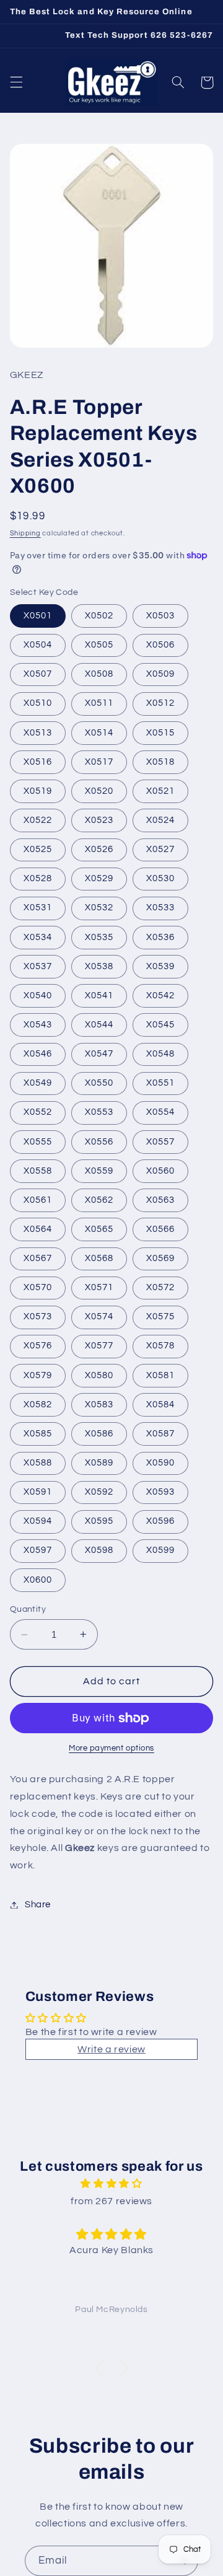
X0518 (160, 762)
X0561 (38, 1200)
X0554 (160, 1112)
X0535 (99, 937)
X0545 (160, 1025)
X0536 (160, 937)
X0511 (99, 703)
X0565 (99, 1229)
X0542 (160, 996)
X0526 (99, 849)
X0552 (38, 1112)
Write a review (111, 2049)
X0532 (99, 908)
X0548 (160, 1054)
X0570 (38, 1287)
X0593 (160, 1492)
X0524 (160, 820)
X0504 (38, 645)
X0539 (160, 966)
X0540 (38, 996)
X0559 (99, 1171)
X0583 (99, 1404)
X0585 (38, 1434)
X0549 (38, 1083)
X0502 (99, 616)
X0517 (99, 762)
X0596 (160, 1521)
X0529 (99, 878)
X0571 (99, 1287)
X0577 (99, 1346)
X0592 (99, 1492)
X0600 (38, 1580)
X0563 (160, 1200)
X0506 (160, 645)
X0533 (160, 908)
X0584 (160, 1404)
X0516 (38, 762)
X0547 (99, 1054)
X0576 (38, 1346)
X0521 (160, 791)
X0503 (160, 616)
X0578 (160, 1346)
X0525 (38, 849)
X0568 (99, 1258)
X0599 (160, 1550)
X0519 (38, 791)
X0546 (38, 1054)
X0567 (38, 1258)
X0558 (38, 1171)
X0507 (38, 674)
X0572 (160, 1287)
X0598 (99, 1550)
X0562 (99, 1200)
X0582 (38, 1404)
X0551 (160, 1083)
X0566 (160, 1229)
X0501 (38, 616)
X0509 (160, 674)
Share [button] (38, 1905)
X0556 (99, 1142)
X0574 (99, 1317)
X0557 (160, 1142)
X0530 (160, 878)
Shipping (25, 533)
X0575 (160, 1317)
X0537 (38, 966)
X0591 (38, 1492)
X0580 (99, 1375)
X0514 (99, 733)
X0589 (99, 1463)
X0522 (38, 820)
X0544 (99, 1025)
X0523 (99, 820)
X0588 (38, 1463)
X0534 (38, 937)
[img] (111, 2184)
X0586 (99, 1434)
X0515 (160, 733)
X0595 (99, 1521)
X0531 (38, 908)
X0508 (99, 674)
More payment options (111, 1748)
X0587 (160, 1434)
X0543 (38, 1025)
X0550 (99, 1083)
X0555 (38, 1142)
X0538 (99, 966)
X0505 (99, 645)
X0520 (99, 791)
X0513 (38, 733)
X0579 (38, 1375)
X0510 (38, 703)
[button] (16, 82)
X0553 (99, 1112)
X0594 (38, 1521)
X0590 (160, 1463)
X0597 (38, 1550)
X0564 (38, 1229)
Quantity (28, 1609)
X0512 (160, 703)
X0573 (38, 1317)
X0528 (38, 878)
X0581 (160, 1375)
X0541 (99, 996)
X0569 (160, 1258)
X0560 (160, 1171)
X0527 (160, 849)
